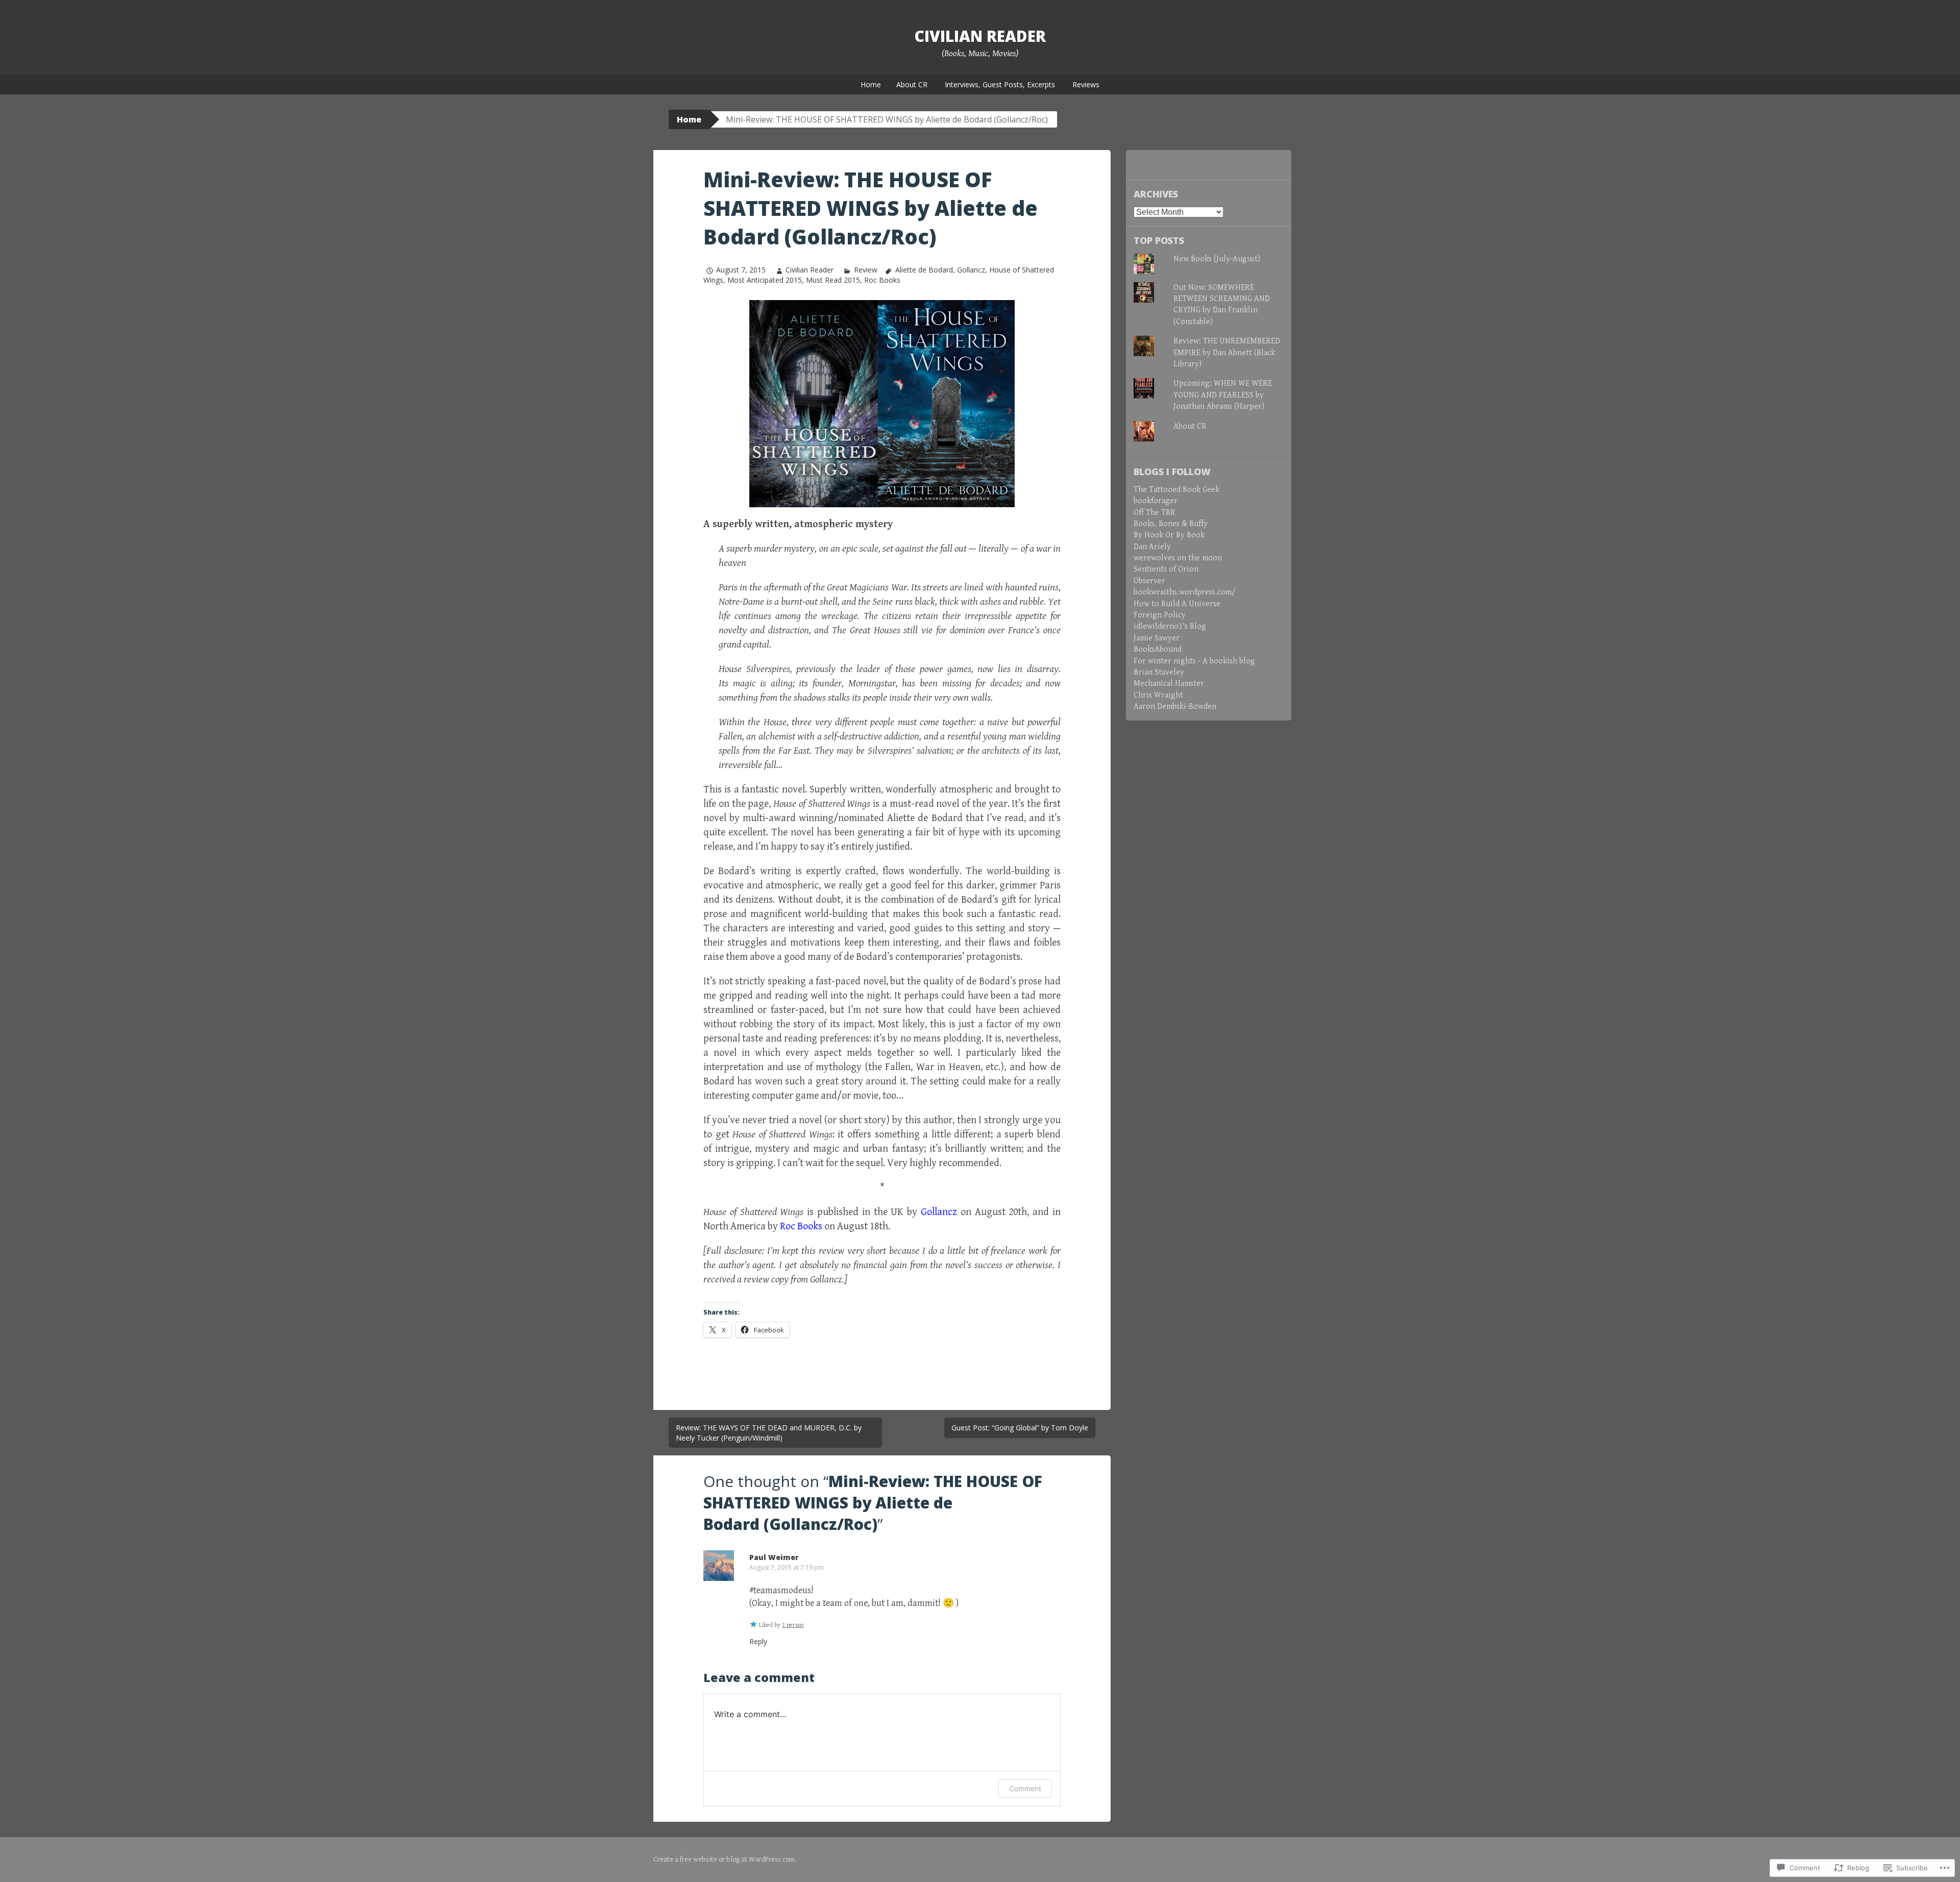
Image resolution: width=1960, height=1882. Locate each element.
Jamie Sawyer (1157, 638)
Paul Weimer (774, 1557)
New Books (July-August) (1217, 259)
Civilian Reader (980, 36)
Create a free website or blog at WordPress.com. (725, 1860)
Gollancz (971, 270)
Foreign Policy (1160, 615)
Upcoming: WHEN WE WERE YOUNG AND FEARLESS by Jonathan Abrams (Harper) (1223, 395)
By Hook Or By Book (1169, 535)
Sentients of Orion (1166, 569)
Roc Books (882, 280)
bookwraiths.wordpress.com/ (1185, 592)
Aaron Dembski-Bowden (1175, 707)
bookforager (1156, 501)
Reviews (1086, 84)
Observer (1149, 581)
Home (871, 84)
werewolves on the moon (1178, 558)
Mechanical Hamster (1169, 684)
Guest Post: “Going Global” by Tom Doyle (1020, 1428)
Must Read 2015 (833, 280)
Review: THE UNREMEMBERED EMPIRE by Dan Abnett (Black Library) (1227, 353)
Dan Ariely (1152, 547)
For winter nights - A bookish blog (1194, 661)
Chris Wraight (1158, 695)
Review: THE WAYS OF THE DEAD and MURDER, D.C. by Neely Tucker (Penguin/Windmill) (769, 1433)
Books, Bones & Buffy (1171, 524)
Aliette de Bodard (924, 270)
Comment (1025, 1788)
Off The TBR (1155, 513)
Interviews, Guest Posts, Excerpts (1000, 84)
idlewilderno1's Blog (1170, 626)
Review (865, 270)
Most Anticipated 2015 (765, 280)
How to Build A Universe (1177, 604)
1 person (793, 1625)
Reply (758, 1641)
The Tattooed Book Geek (1177, 490)
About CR (912, 84)
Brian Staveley (1159, 672)
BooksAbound (1158, 649)
